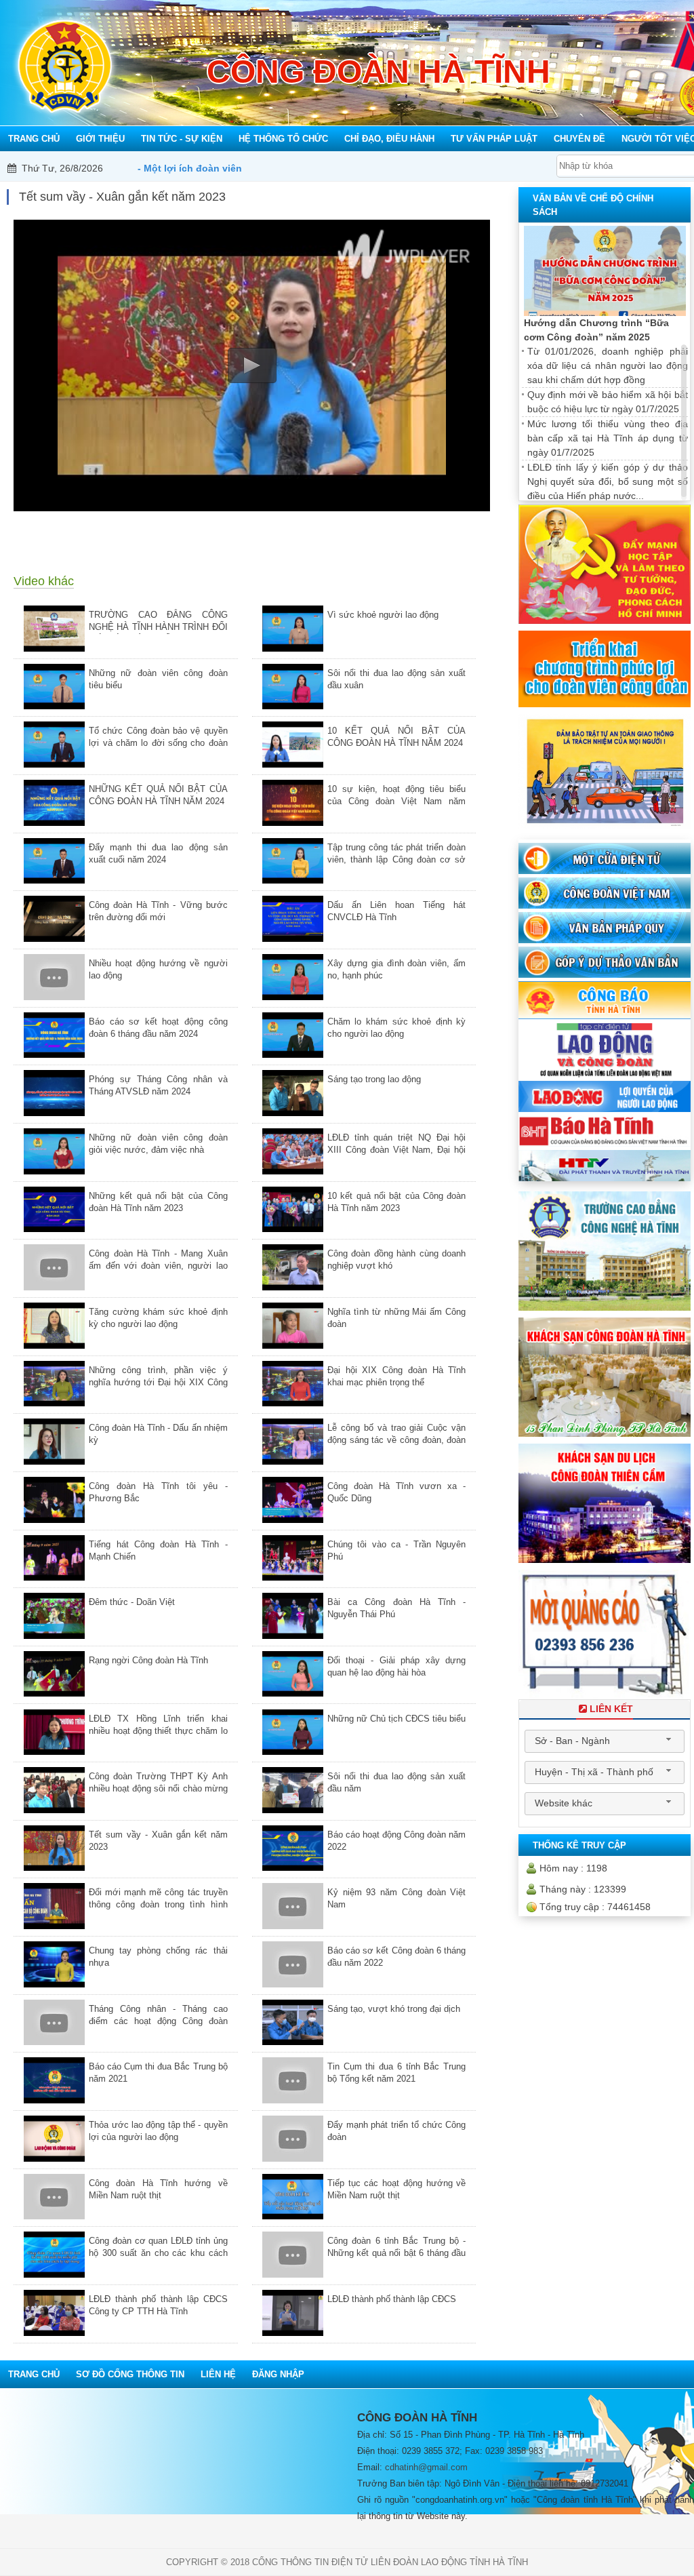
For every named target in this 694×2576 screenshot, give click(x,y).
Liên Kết (611, 1709)
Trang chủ (34, 2374)
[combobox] (605, 1741)
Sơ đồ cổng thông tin (130, 2374)
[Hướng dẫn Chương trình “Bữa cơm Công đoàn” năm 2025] (605, 271)
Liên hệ (218, 2374)
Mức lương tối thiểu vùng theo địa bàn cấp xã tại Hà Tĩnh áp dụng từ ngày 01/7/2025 (608, 438)
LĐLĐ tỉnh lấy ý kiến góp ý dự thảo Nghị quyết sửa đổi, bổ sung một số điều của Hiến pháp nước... (608, 481)
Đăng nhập (278, 2374)
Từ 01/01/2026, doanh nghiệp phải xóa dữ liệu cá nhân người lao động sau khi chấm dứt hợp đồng (608, 365)
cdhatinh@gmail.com (426, 2467)
